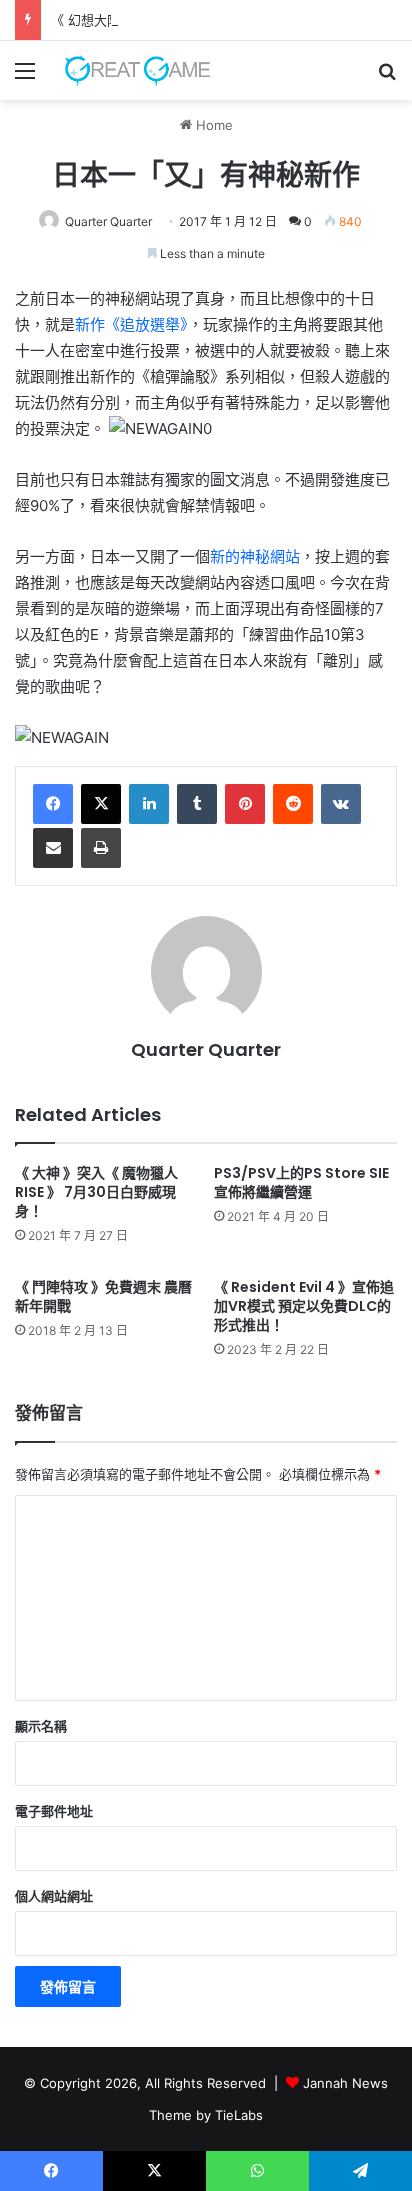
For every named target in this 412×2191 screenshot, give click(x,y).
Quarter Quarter (108, 221)
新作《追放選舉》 (131, 324)
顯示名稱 (41, 1726)
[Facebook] (53, 804)
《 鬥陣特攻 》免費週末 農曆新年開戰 (103, 1296)
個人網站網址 (54, 1896)
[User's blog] (130, 70)
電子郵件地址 (54, 1811)
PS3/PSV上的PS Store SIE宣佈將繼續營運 (301, 1182)
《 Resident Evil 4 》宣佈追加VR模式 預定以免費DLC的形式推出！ (304, 1306)
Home (212, 125)
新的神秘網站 (255, 556)
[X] (101, 804)
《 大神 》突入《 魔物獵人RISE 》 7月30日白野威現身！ (96, 1192)
